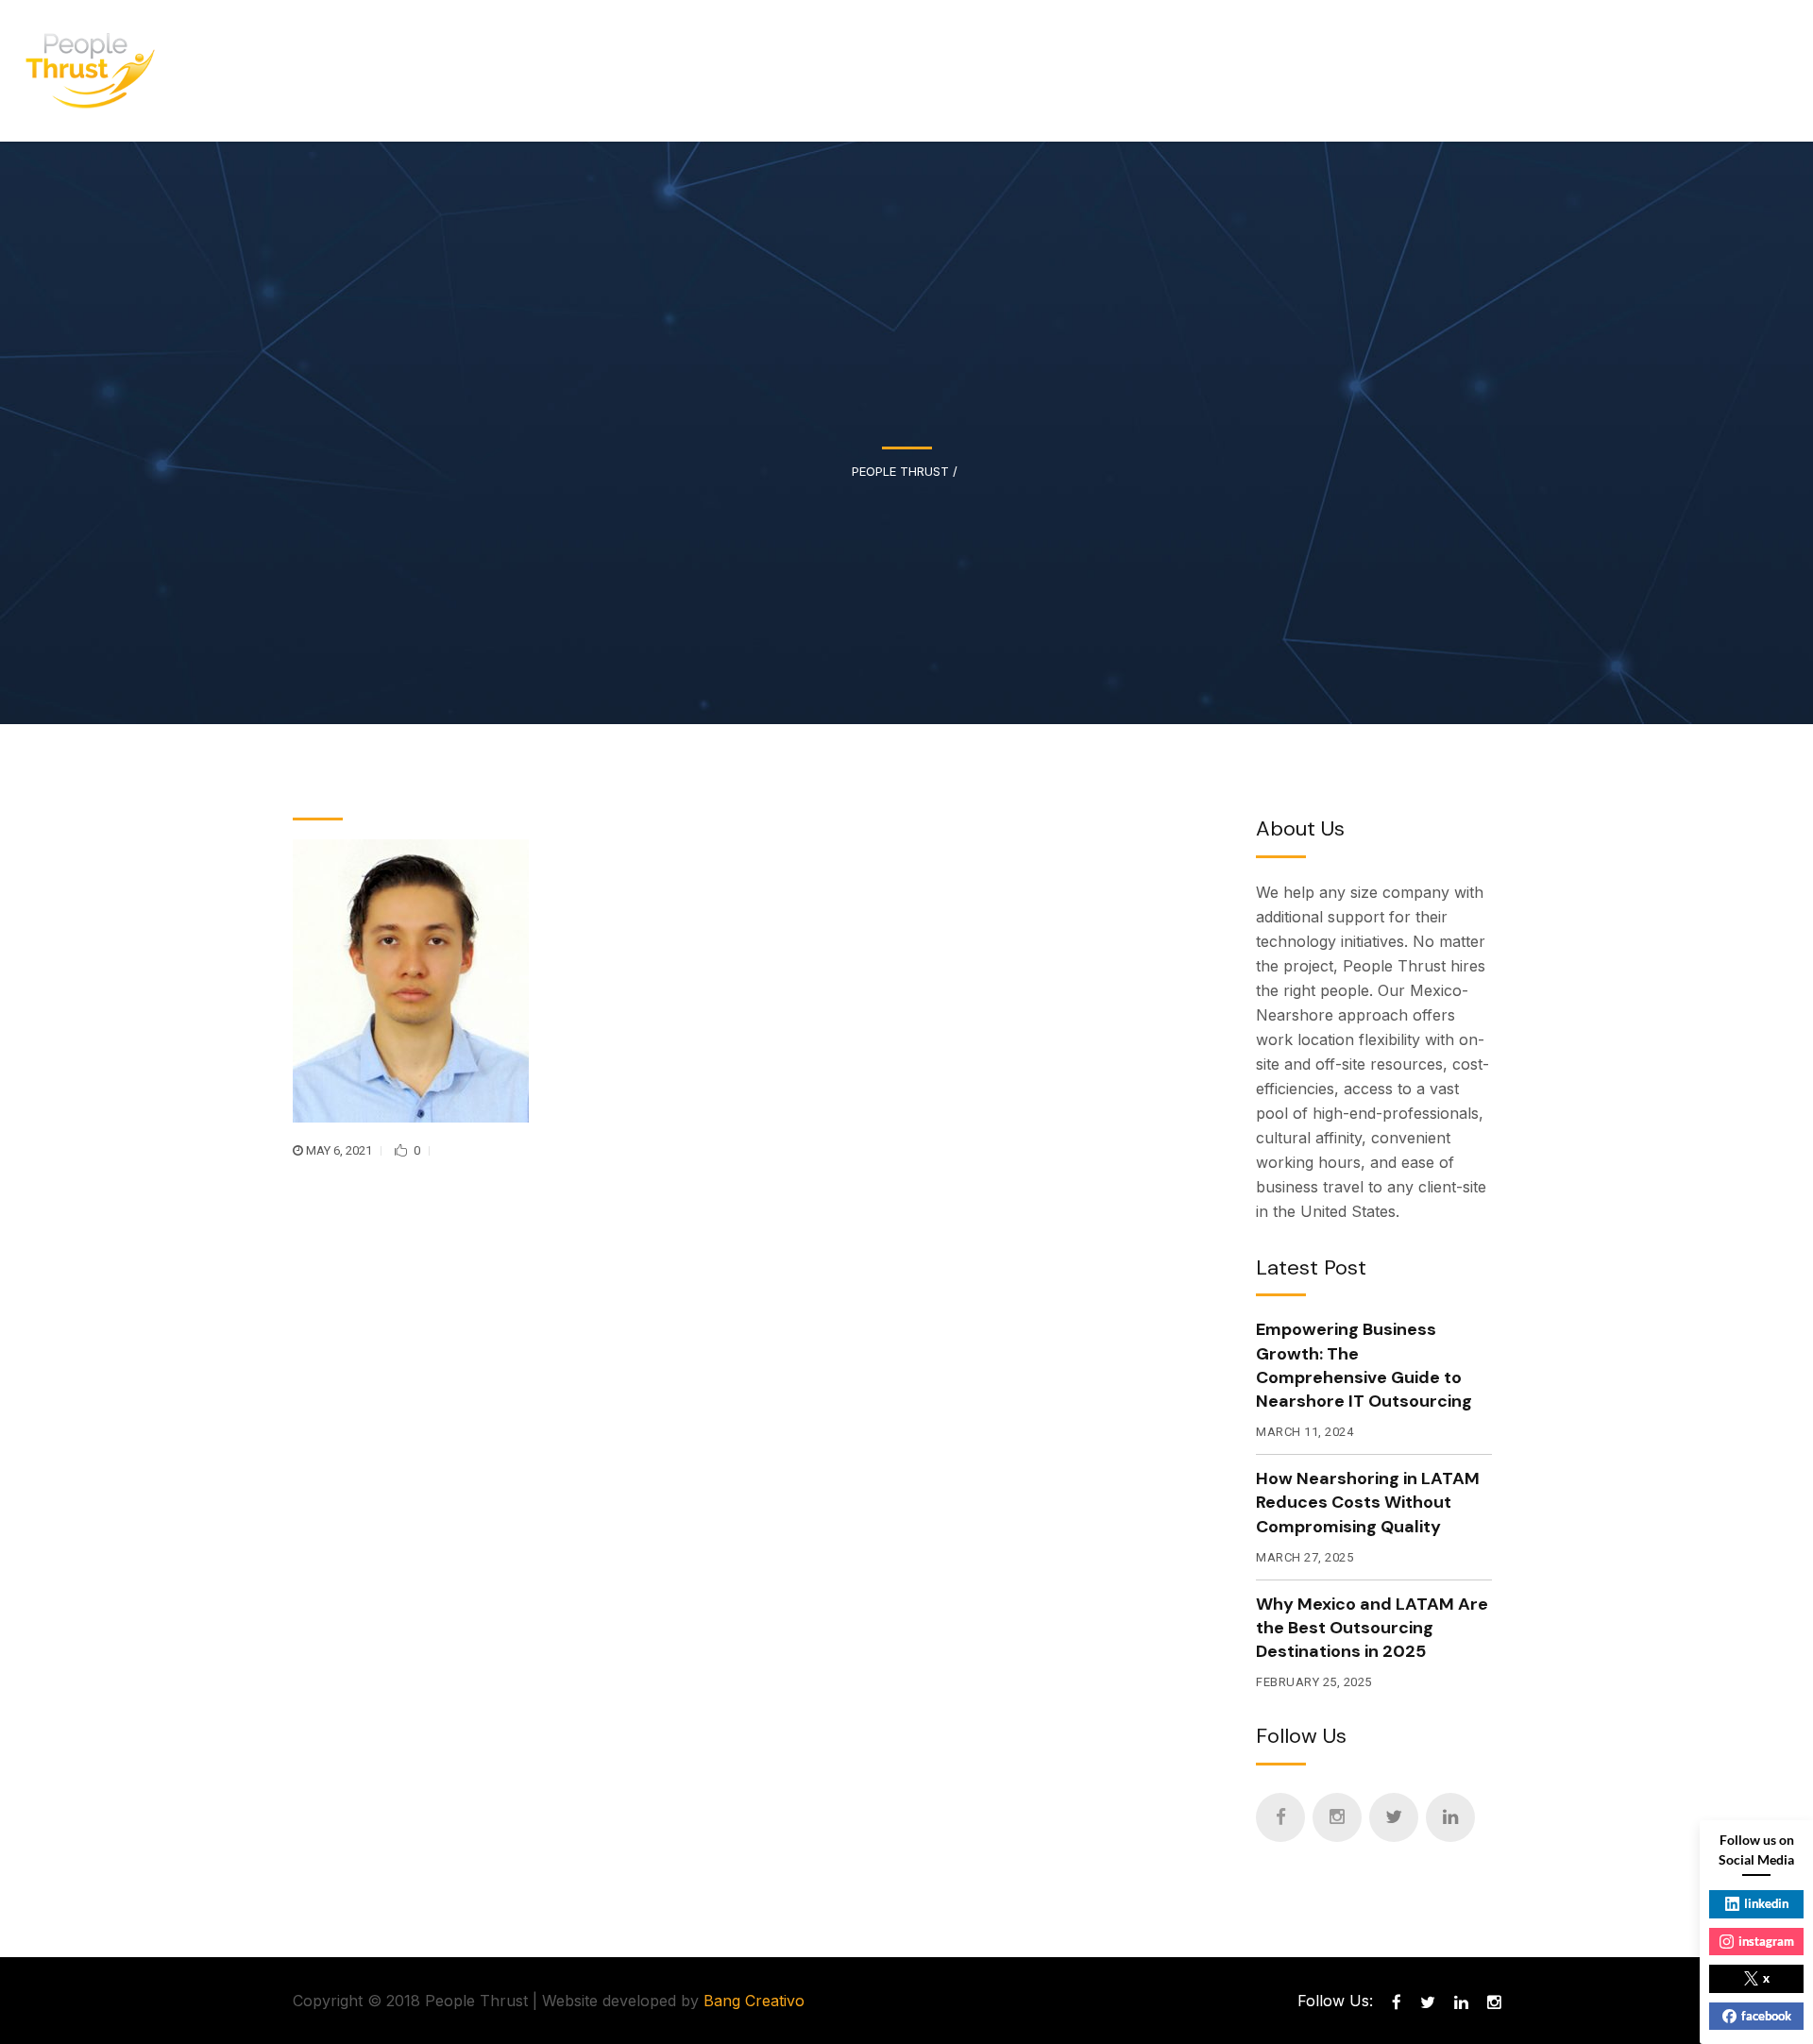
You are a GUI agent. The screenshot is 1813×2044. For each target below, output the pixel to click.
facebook (1766, 2016)
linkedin (1766, 1903)
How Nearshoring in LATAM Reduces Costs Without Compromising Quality (1368, 1502)
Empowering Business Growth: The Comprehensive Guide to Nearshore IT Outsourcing (1364, 1365)
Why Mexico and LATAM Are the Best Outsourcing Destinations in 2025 (1372, 1628)
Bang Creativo (754, 2001)
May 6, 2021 (339, 1150)
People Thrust (900, 472)
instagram (1766, 1941)
